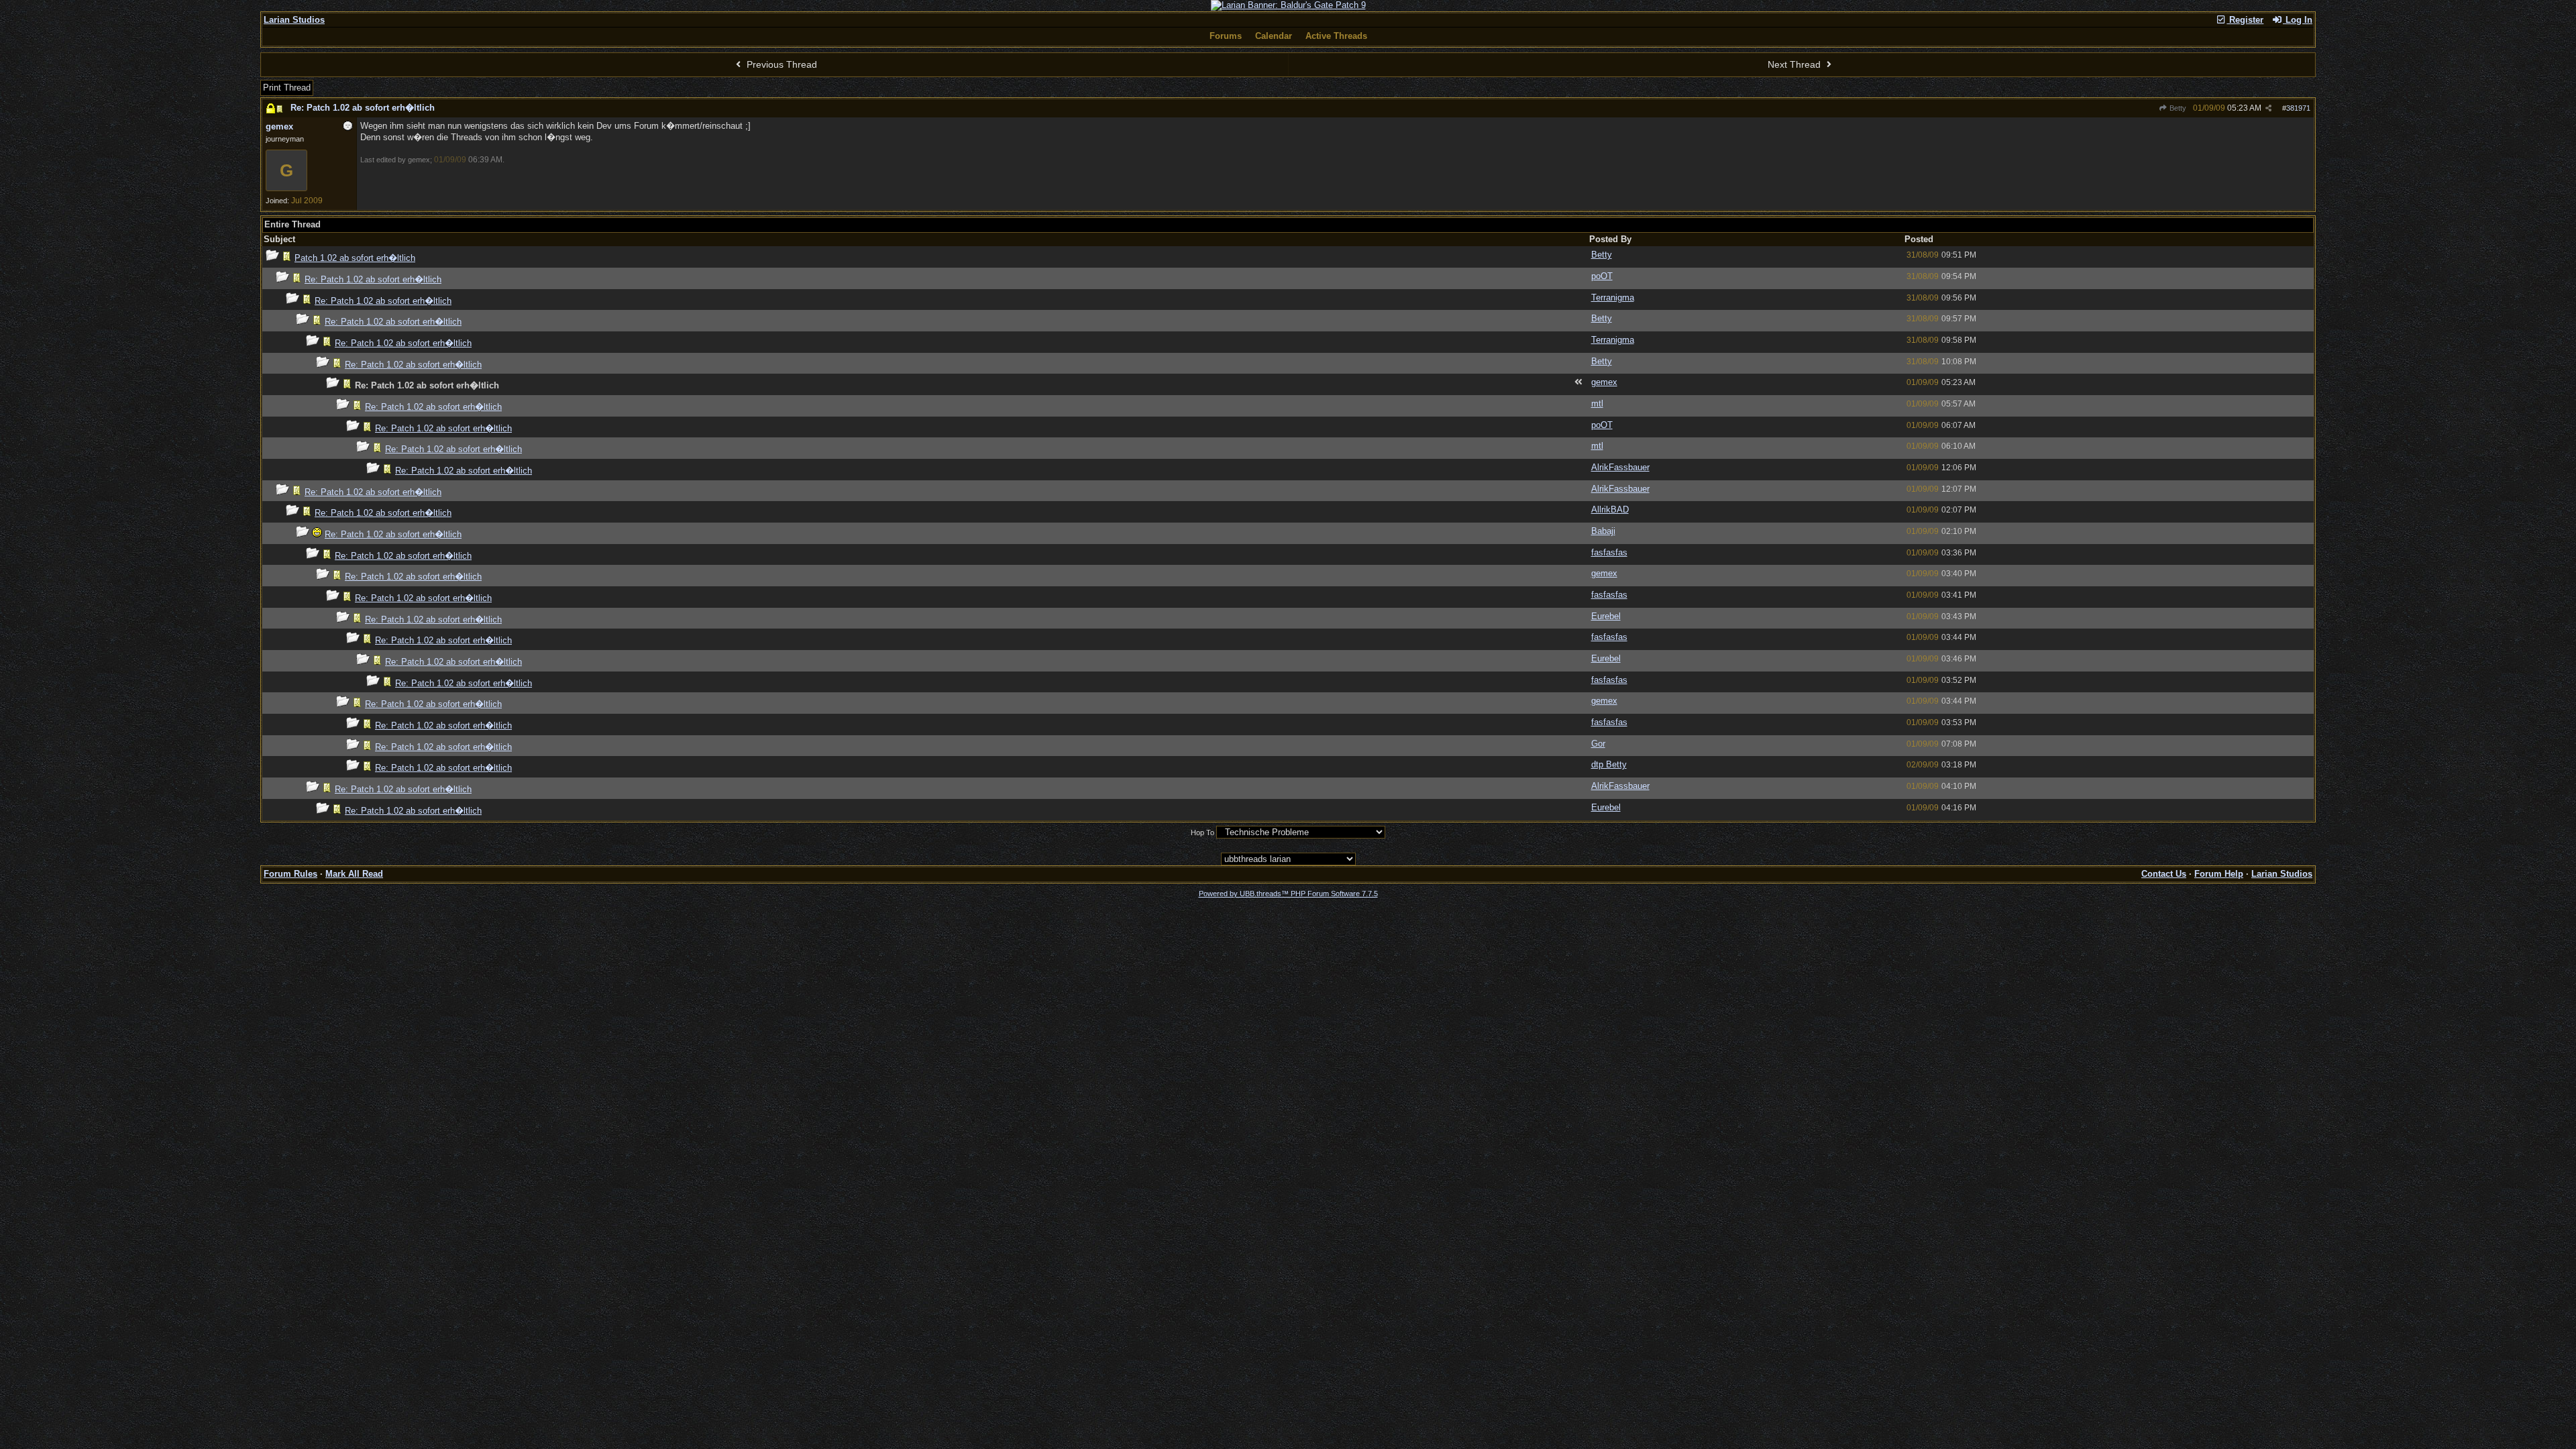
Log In (2298, 20)
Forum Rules (290, 874)
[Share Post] (2268, 108)
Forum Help (2219, 874)
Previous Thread (781, 64)
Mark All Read (354, 874)
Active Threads (1336, 36)
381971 (2298, 108)
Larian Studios (294, 20)
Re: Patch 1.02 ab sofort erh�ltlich (363, 108)
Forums (1226, 36)
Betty (2177, 108)
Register (2245, 20)
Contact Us (2164, 874)
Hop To (1202, 833)
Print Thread (287, 88)
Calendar (1274, 36)
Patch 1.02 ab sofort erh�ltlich (355, 258)
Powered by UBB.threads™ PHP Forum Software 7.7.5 (1288, 894)
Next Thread (1795, 64)
